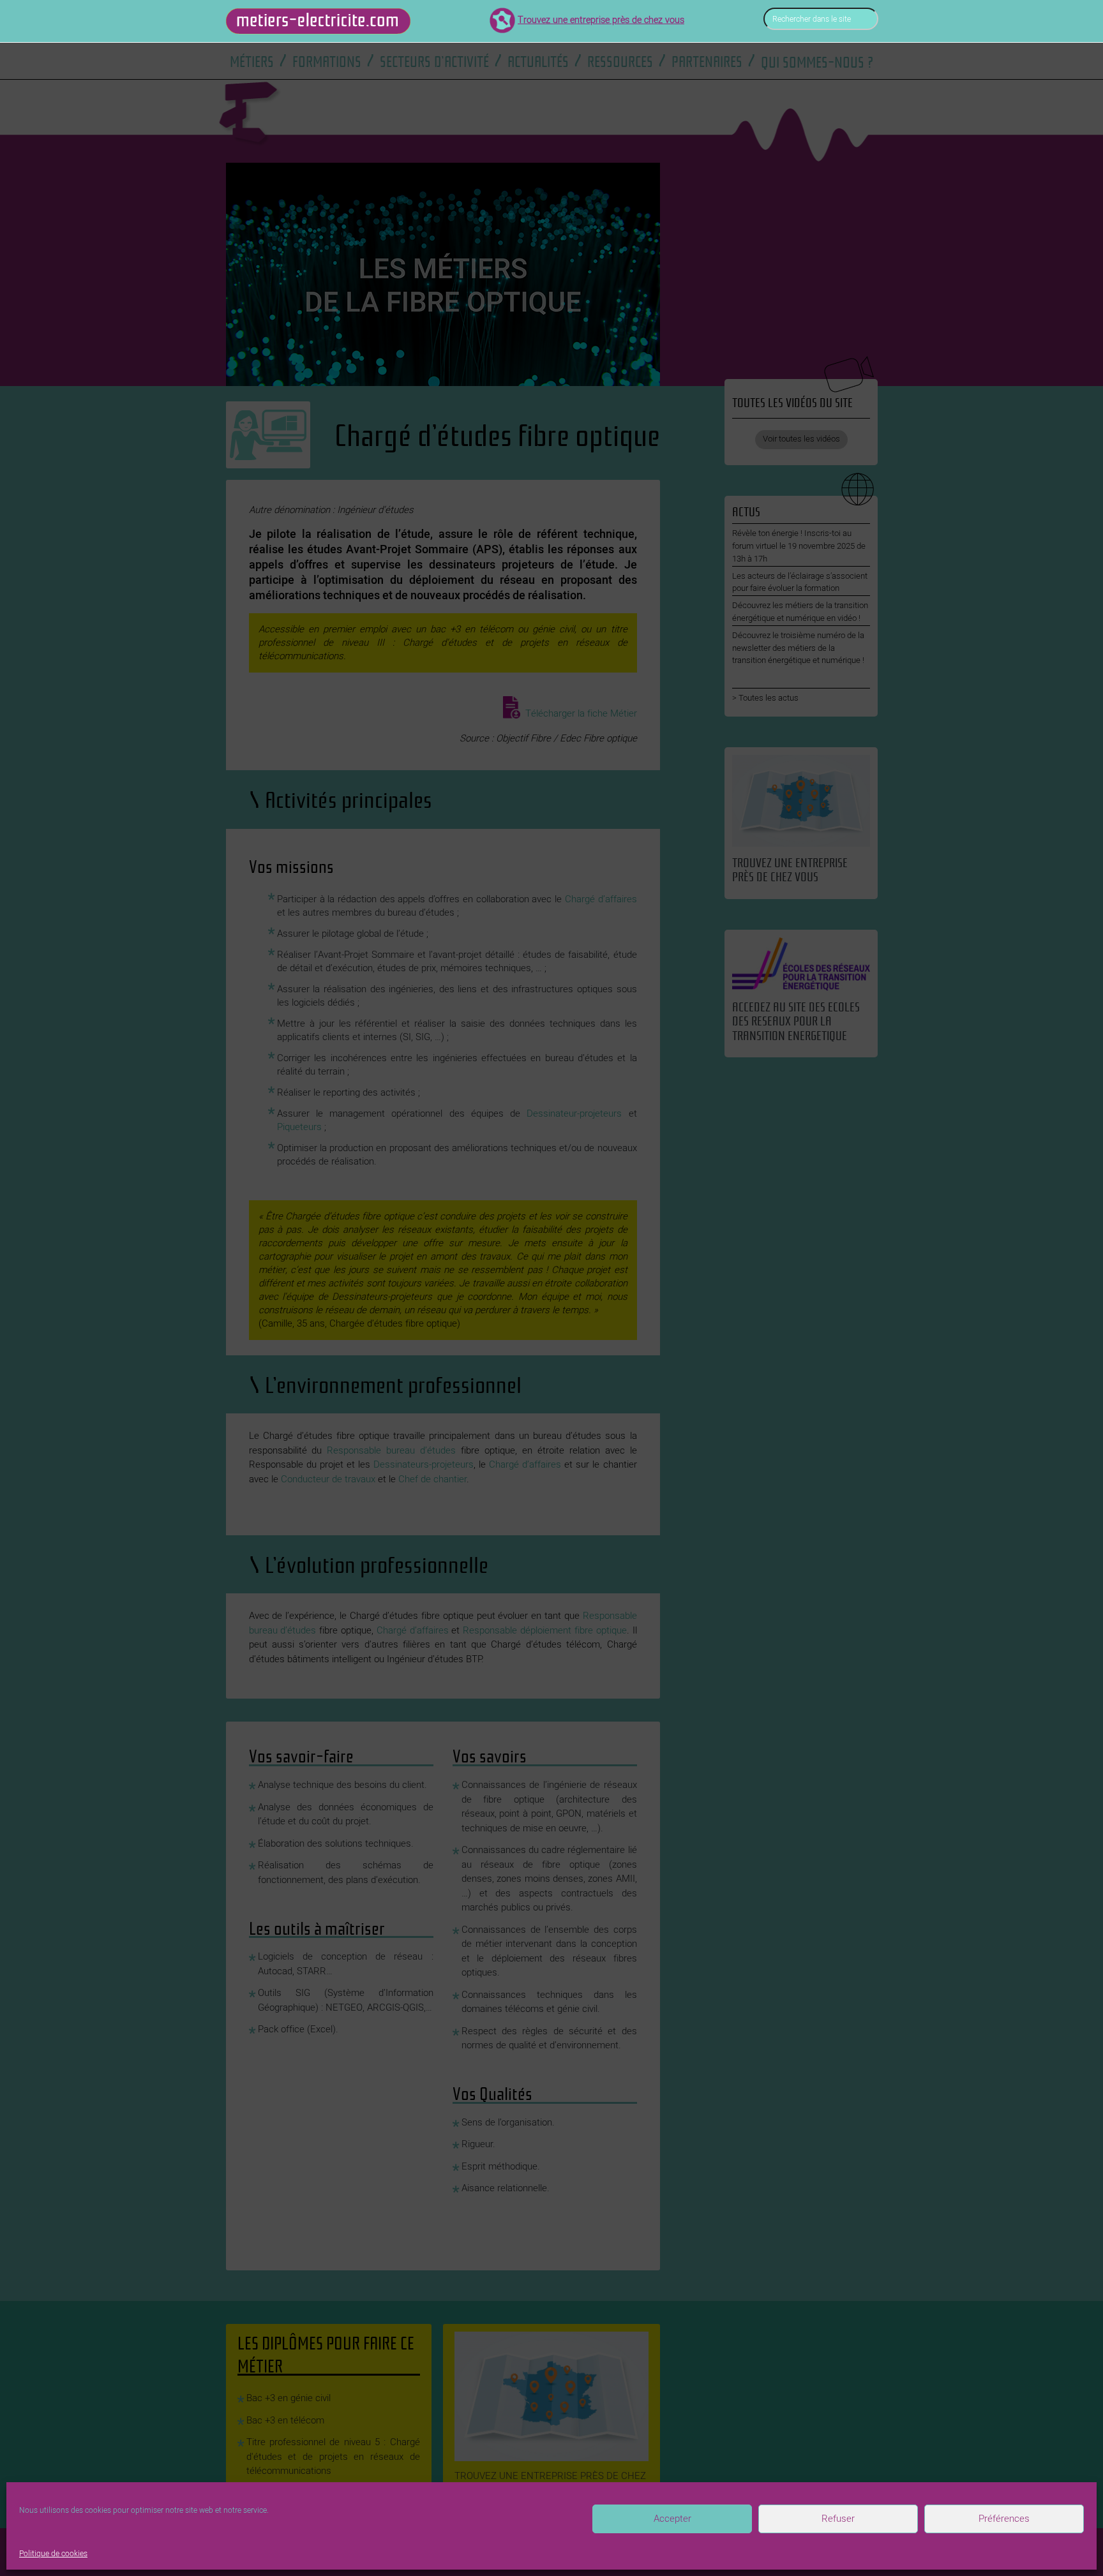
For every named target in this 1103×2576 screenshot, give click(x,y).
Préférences (1004, 2519)
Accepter (672, 2519)
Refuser (838, 2519)
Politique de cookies (53, 2554)
